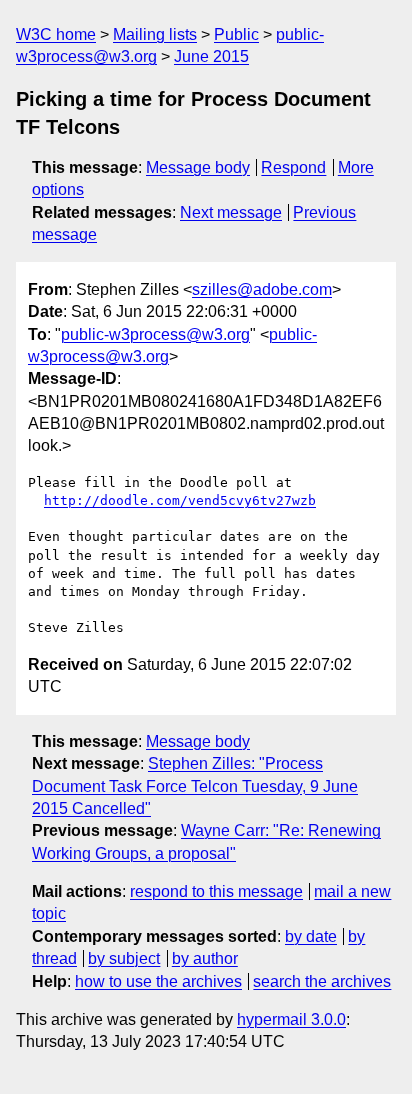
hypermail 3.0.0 (291, 1019)
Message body (198, 167)
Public (236, 34)
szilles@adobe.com (262, 289)
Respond (293, 167)
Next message (231, 212)
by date (311, 936)
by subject (124, 958)
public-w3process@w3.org (155, 334)
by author (205, 958)
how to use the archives (158, 981)
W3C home (56, 34)
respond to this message (216, 891)
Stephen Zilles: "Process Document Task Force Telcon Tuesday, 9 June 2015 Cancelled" (195, 786)
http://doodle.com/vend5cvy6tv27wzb (180, 500)
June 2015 (211, 56)
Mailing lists (155, 34)
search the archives (322, 981)
